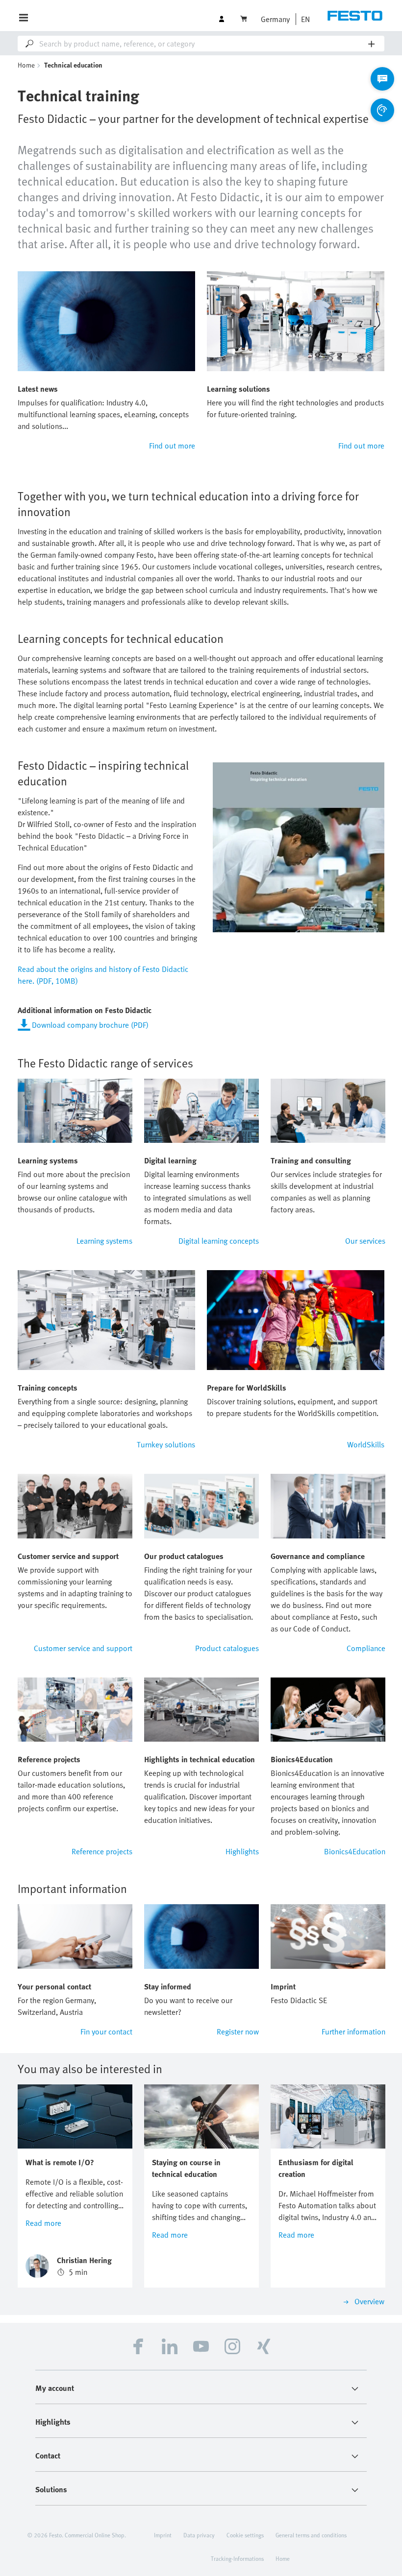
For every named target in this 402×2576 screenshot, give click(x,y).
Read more (43, 2223)
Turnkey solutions (166, 1444)
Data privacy (199, 2535)
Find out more (172, 446)
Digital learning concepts (219, 1241)
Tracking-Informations (237, 2558)
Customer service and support (83, 1648)
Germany (275, 19)
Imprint (163, 2535)
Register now (238, 2032)
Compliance (366, 1648)
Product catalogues (227, 1648)
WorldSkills (366, 1444)
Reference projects (102, 1851)
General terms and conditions (311, 2535)
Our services (365, 1241)
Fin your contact (106, 2032)
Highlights (242, 1851)
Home (26, 65)
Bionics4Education (355, 1851)
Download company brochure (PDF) (90, 1025)
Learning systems (104, 1241)
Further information (353, 2032)
